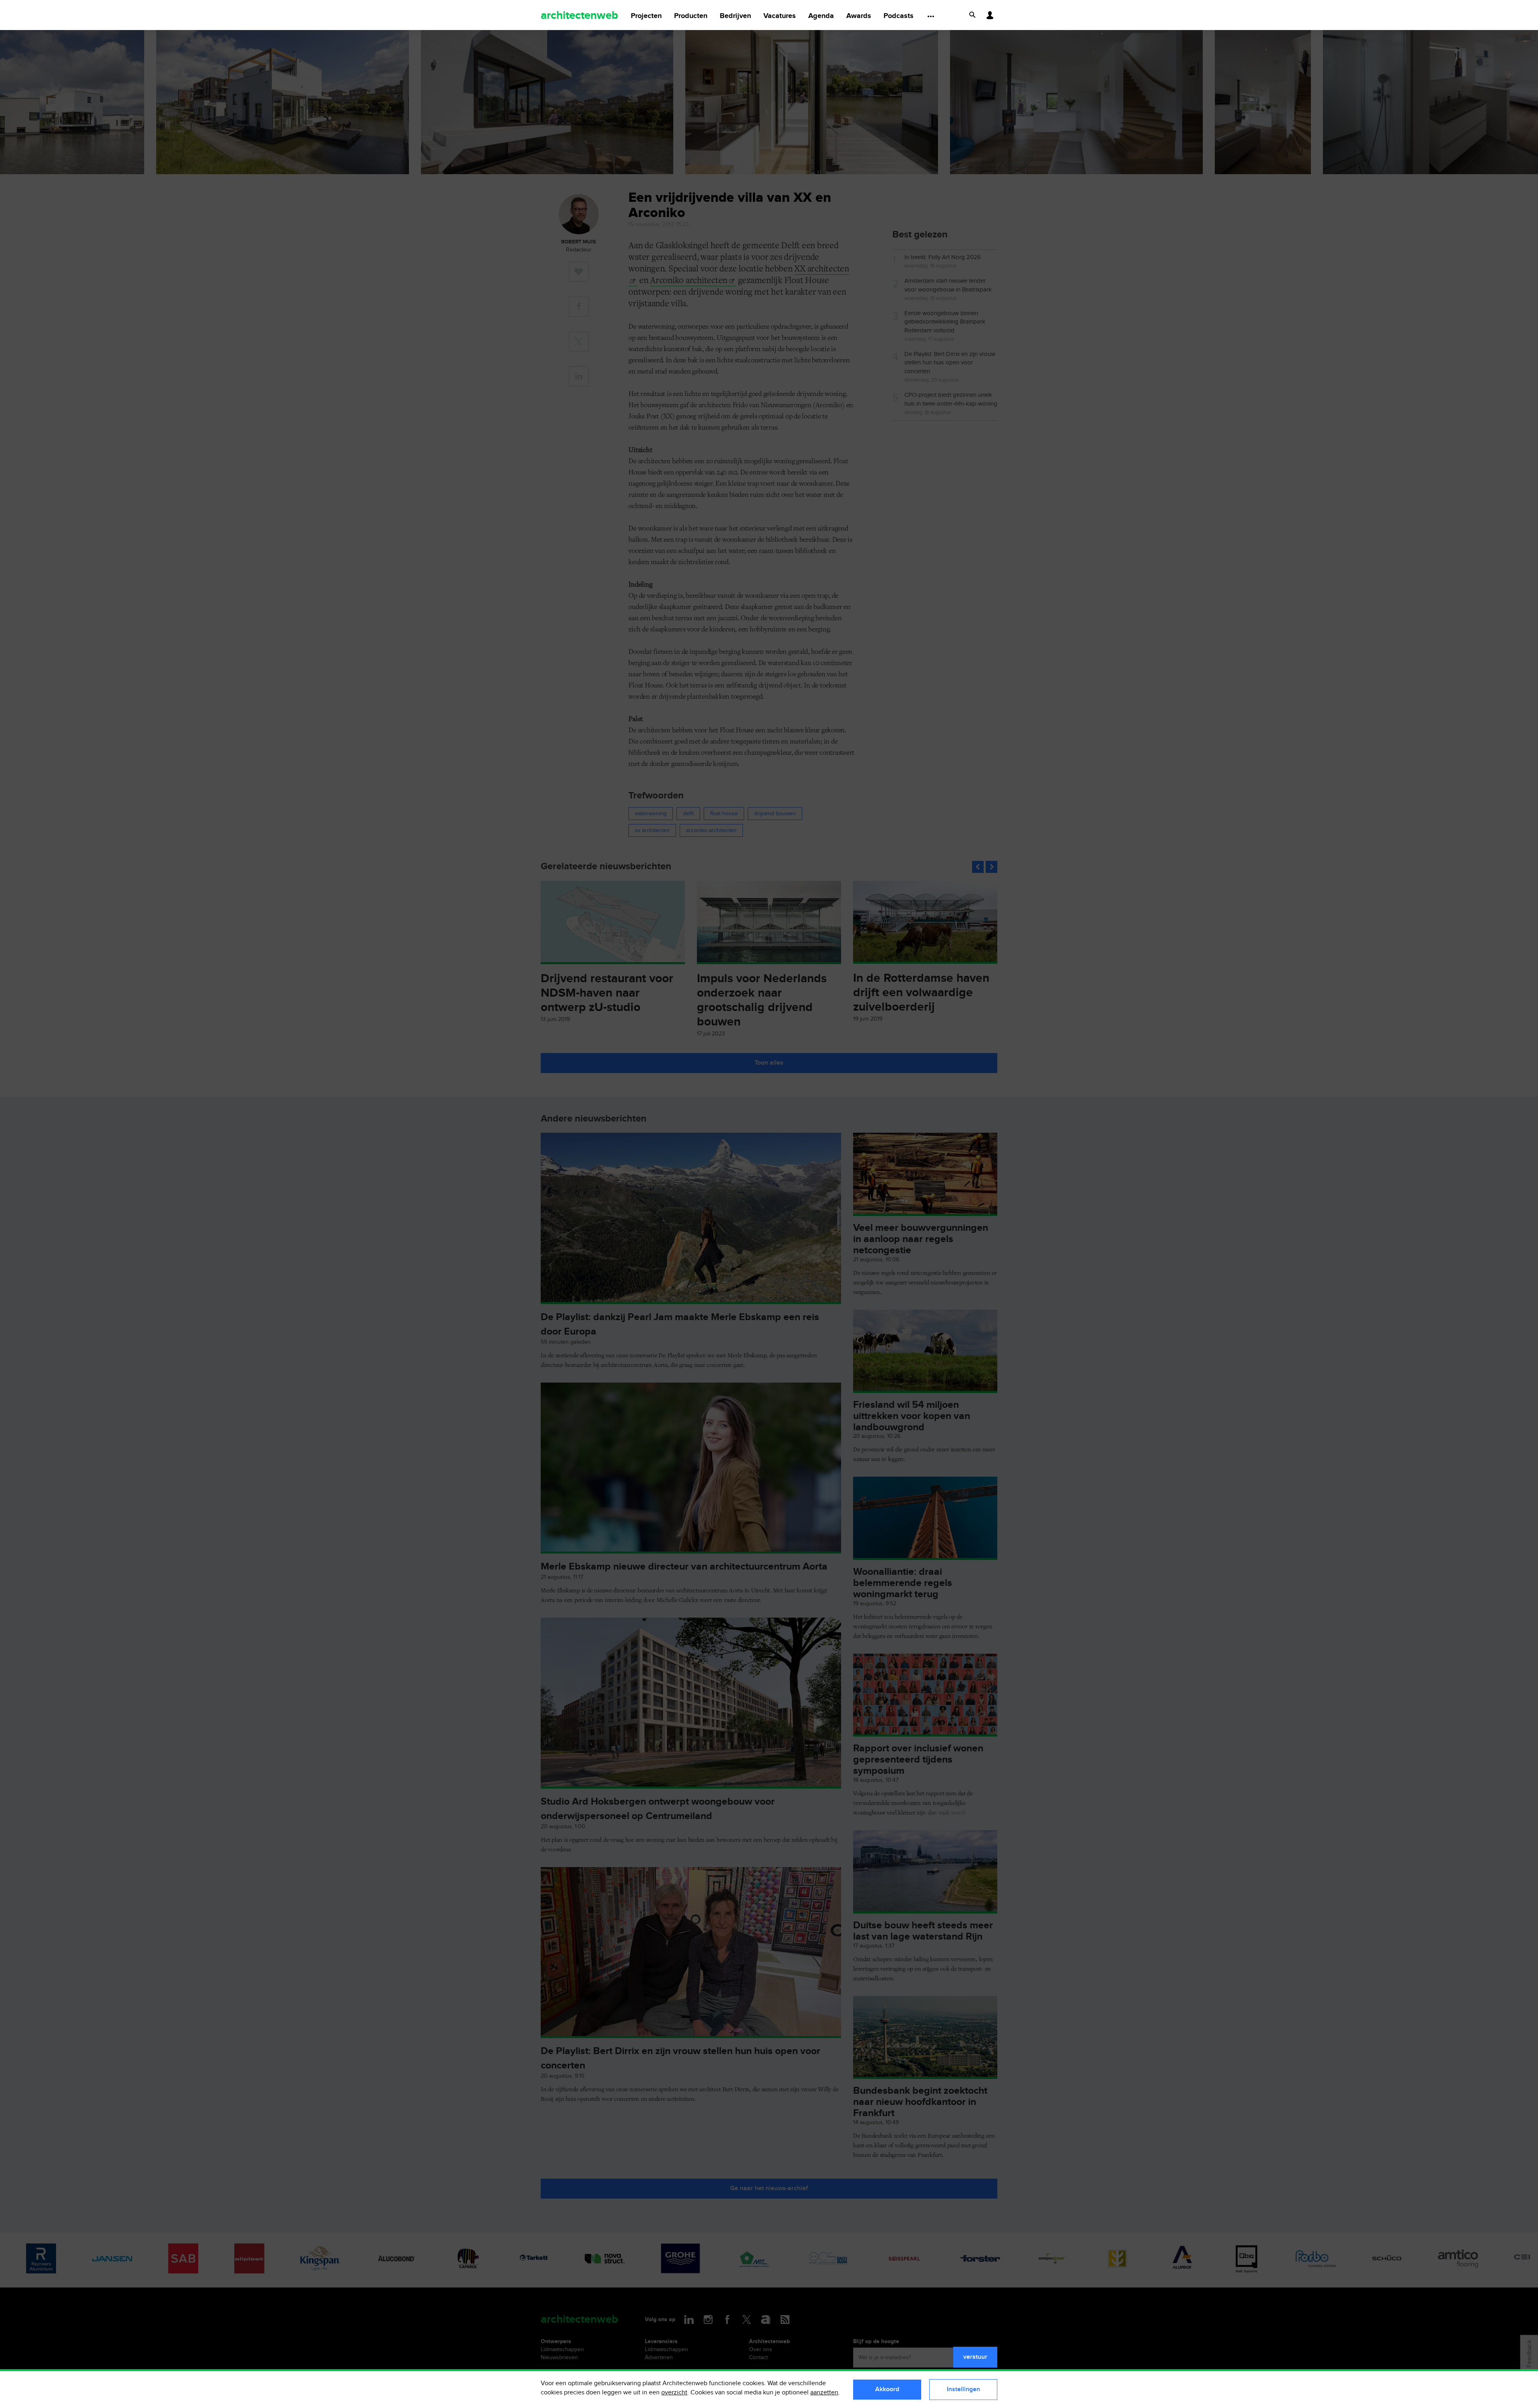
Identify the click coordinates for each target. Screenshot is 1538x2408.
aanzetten (824, 2393)
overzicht (674, 2393)
